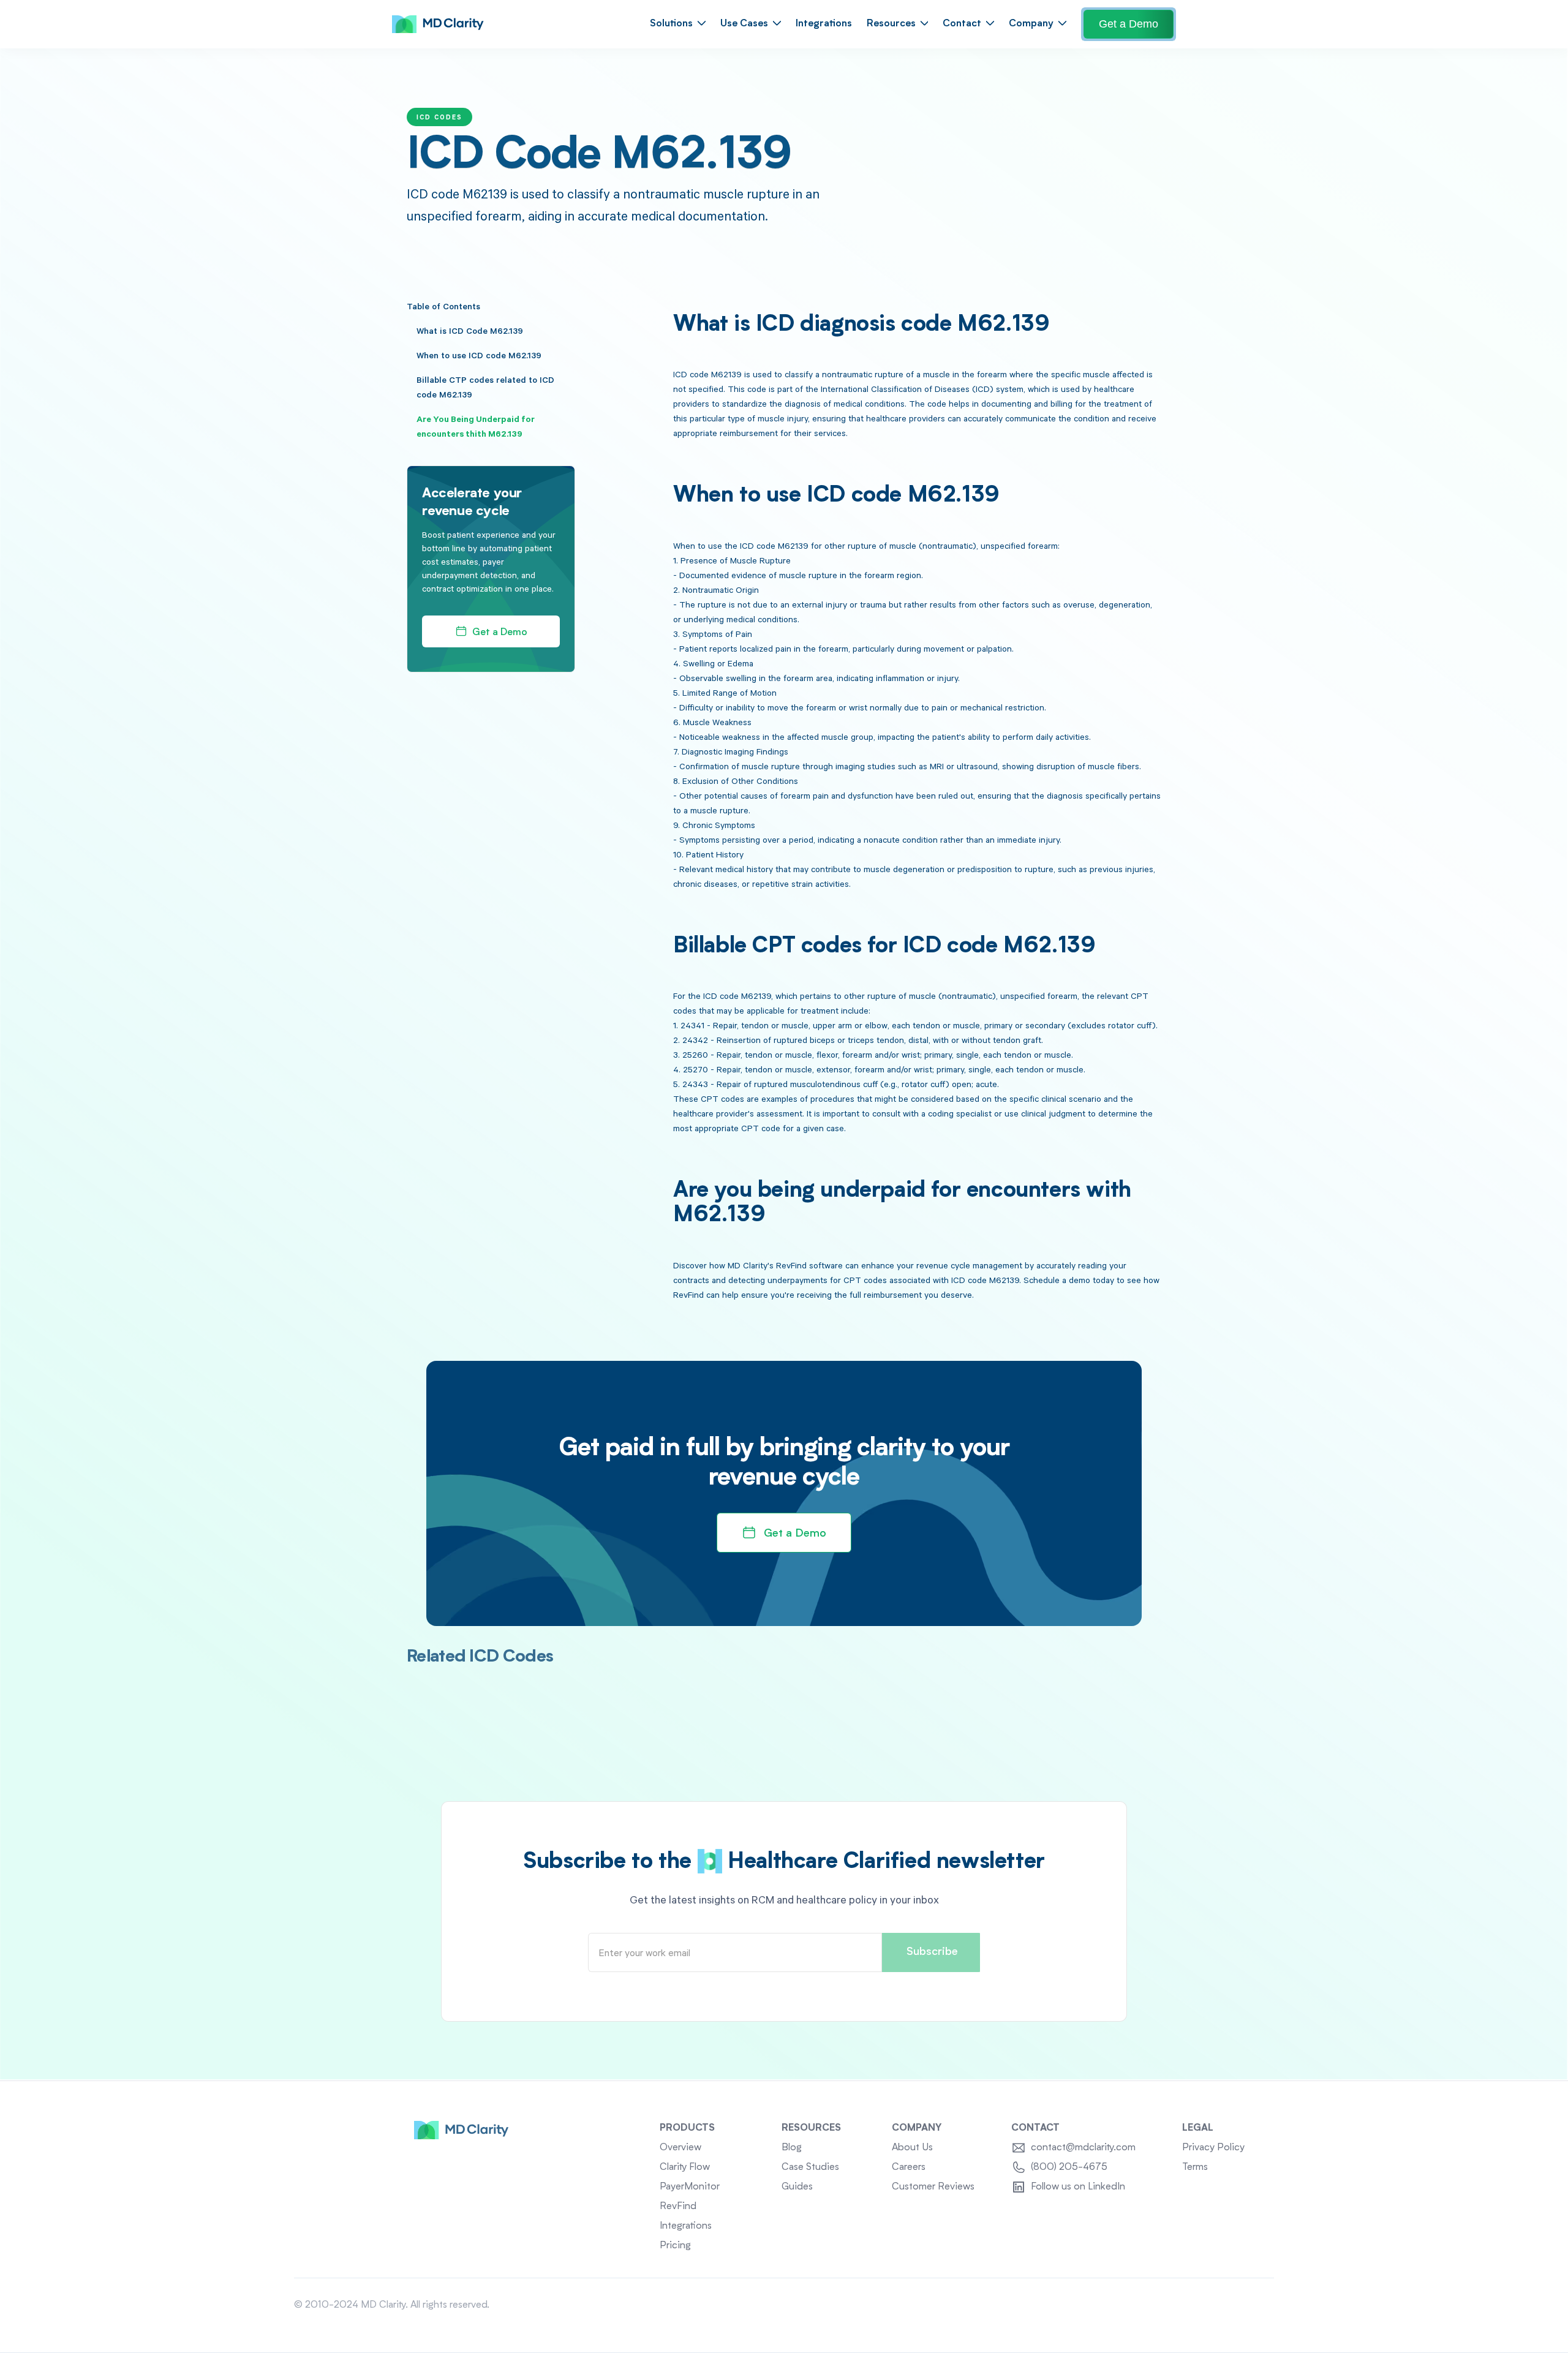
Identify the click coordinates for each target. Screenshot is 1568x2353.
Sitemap (1256, 2305)
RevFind (678, 2207)
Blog (792, 2148)
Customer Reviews (933, 2187)
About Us (912, 2148)
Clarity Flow (685, 2167)
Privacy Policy (1213, 2148)
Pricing (675, 2246)
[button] (678, 24)
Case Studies (810, 2167)
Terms (1195, 2167)
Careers (909, 2167)
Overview (680, 2148)
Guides (797, 2187)
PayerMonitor (690, 2187)
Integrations (824, 24)
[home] (438, 24)
